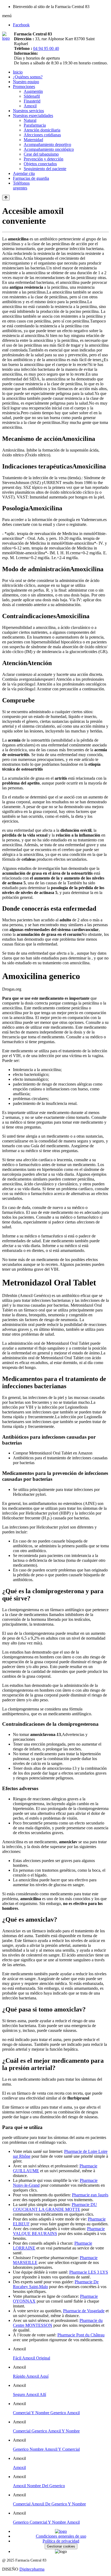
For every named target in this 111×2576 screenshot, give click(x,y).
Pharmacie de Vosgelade (84, 2311)
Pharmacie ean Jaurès (90, 2195)
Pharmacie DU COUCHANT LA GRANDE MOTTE (55, 2207)
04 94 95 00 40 (46, 48)
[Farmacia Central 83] (8, 38)
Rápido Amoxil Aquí (31, 2376)
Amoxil (19, 2467)
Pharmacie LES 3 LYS (89, 2272)
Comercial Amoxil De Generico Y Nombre (49, 2504)
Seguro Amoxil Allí (30, 2394)
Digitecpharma (32, 2569)
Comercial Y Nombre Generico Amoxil (46, 2413)
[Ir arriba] (6, 198)
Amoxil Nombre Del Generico (39, 2486)
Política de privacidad (61, 2541)
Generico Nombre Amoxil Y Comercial (46, 2449)
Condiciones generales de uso (61, 2536)
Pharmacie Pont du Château (81, 2335)
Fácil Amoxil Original (32, 2358)
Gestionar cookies (61, 2546)
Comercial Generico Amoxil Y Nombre (46, 2431)
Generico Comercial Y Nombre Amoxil (46, 2522)
